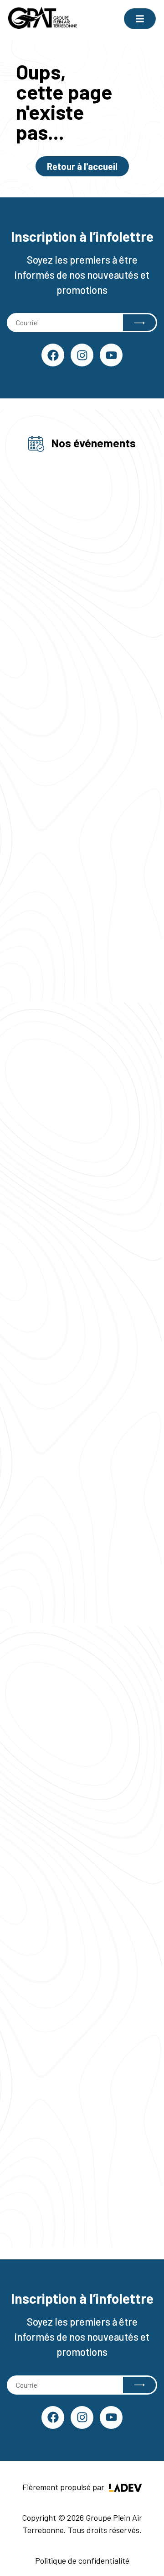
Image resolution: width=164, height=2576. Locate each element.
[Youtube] (111, 355)
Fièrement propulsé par (64, 2487)
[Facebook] (53, 355)
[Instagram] (82, 355)
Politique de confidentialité (82, 2560)
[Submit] (139, 323)
